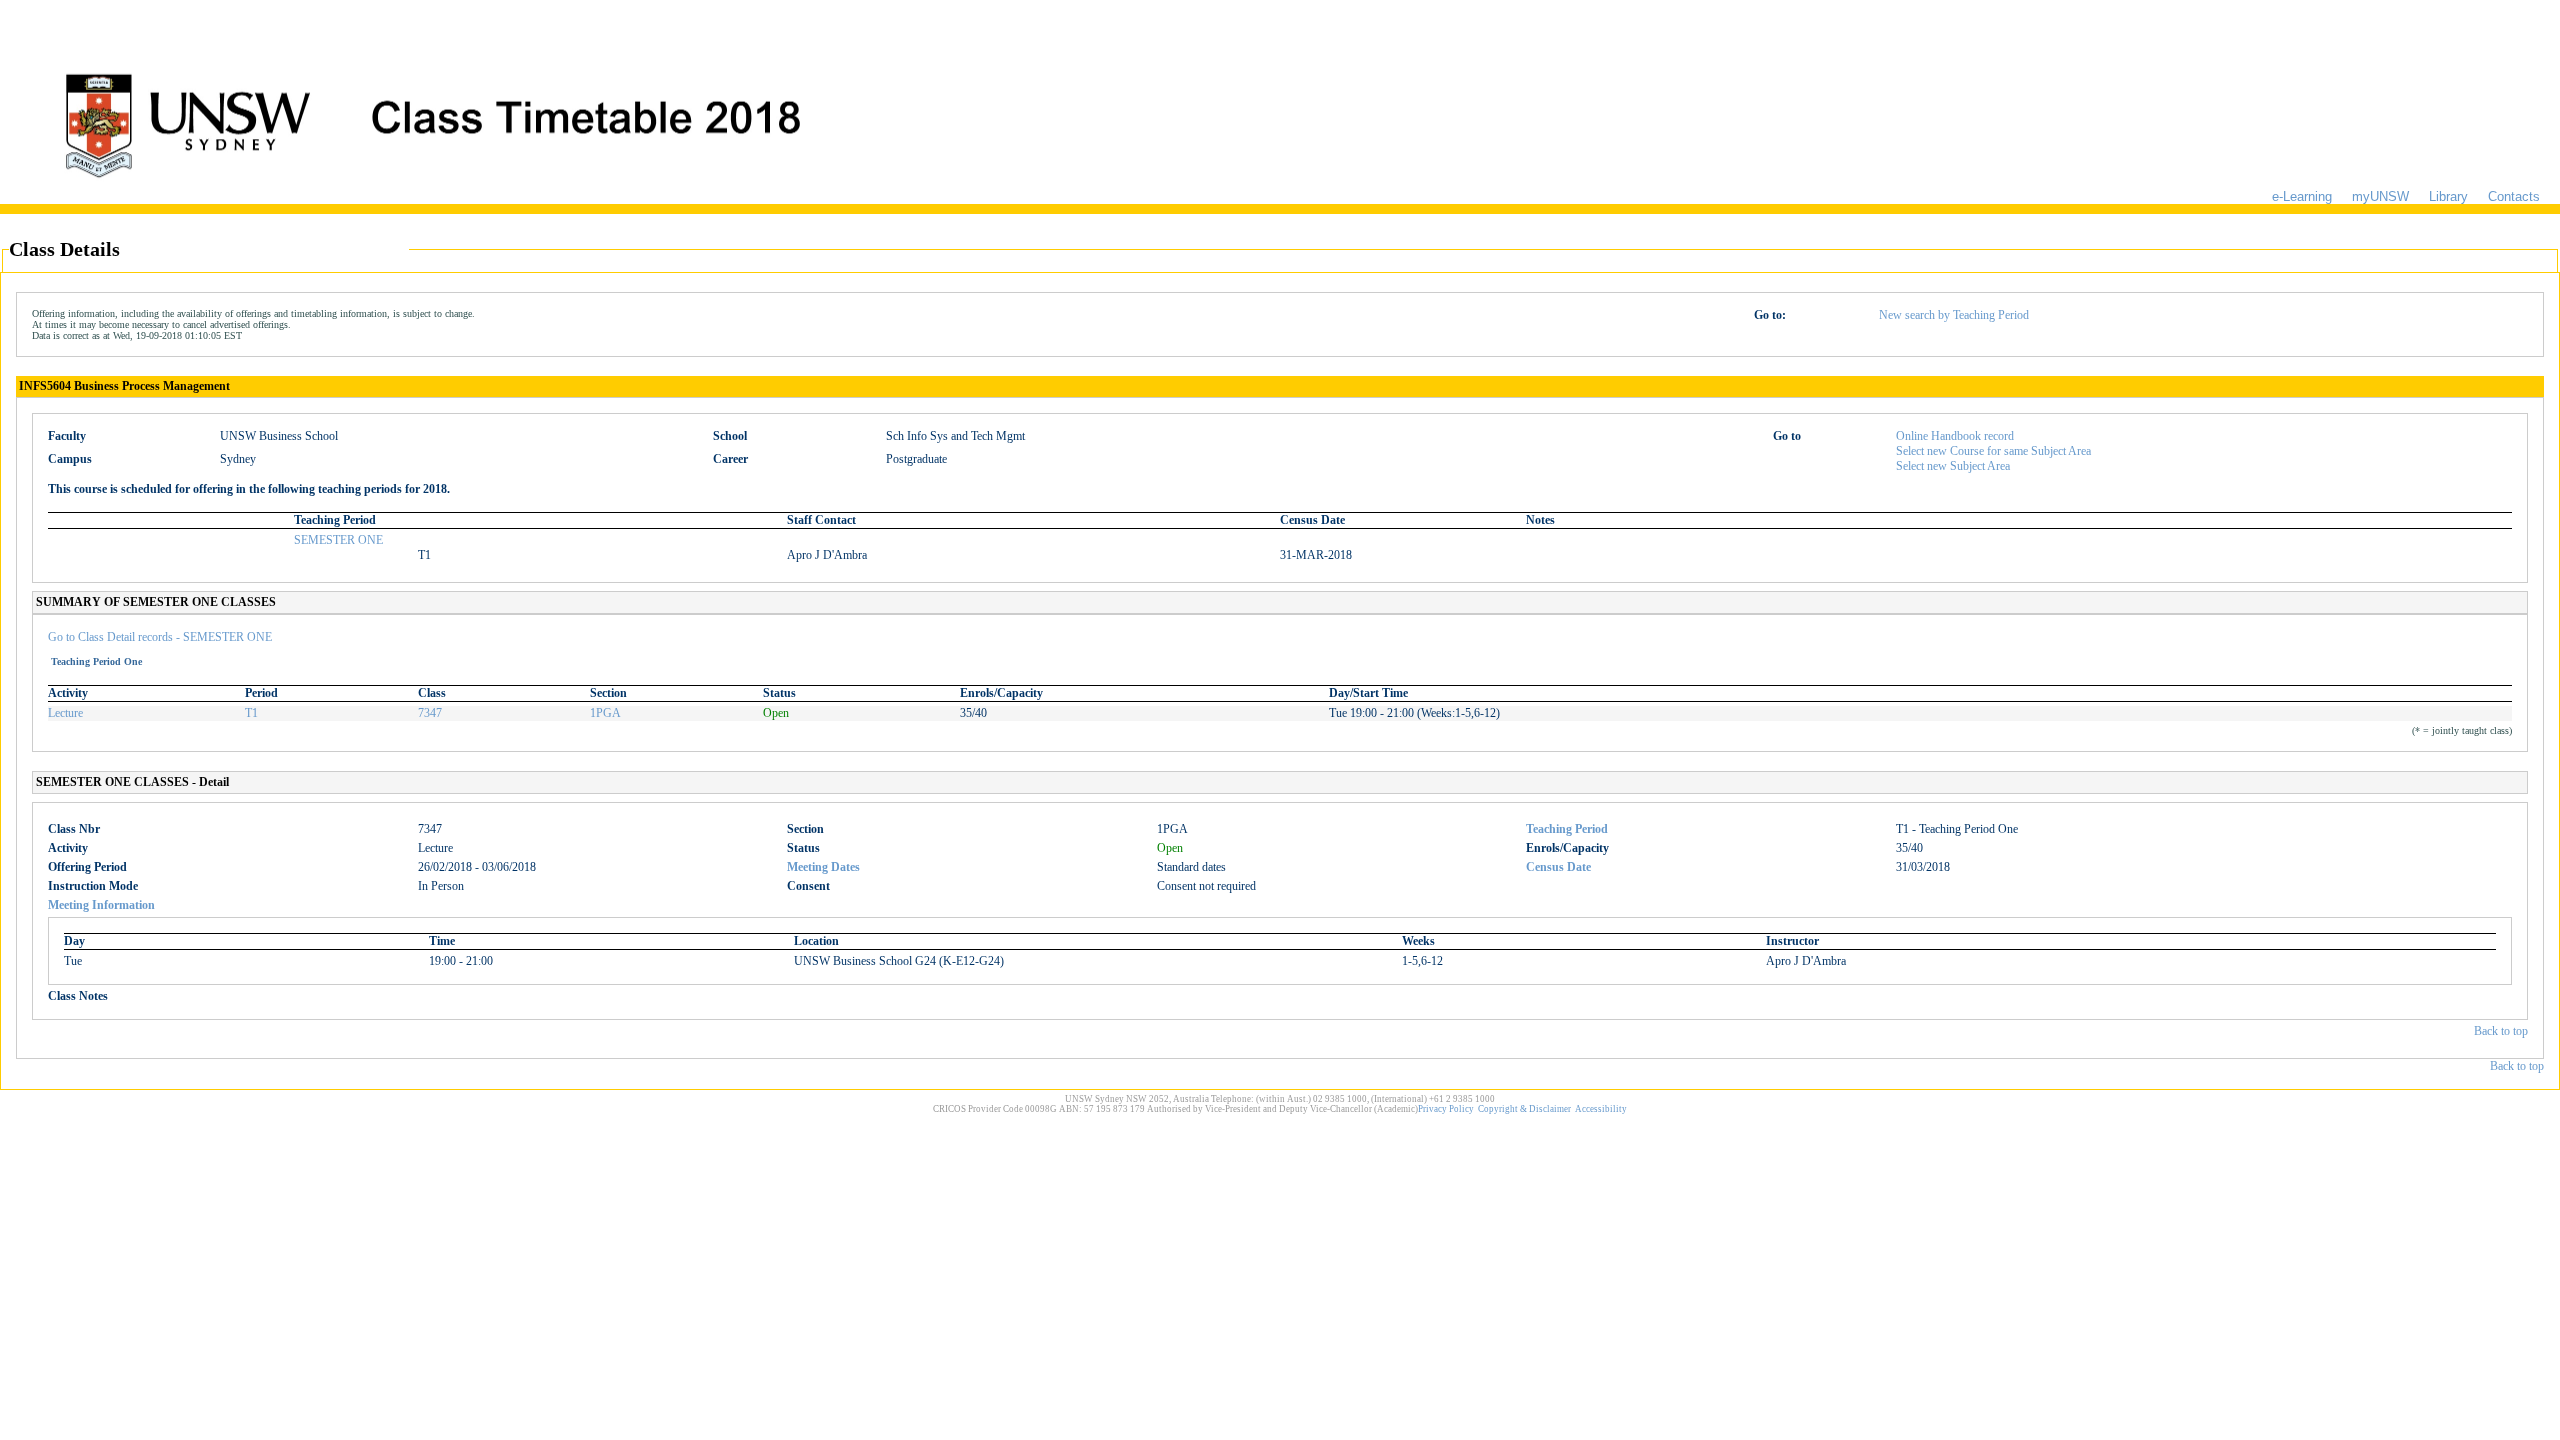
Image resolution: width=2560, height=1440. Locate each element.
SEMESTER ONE (338, 540)
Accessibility (1601, 1109)
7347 (430, 713)
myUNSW (2380, 196)
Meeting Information (101, 905)
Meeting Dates (823, 867)
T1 (251, 713)
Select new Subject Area (1953, 466)
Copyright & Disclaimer (1524, 1109)
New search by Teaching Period (1954, 315)
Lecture (65, 713)
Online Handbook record (1955, 436)
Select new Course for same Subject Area (1993, 451)
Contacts (2514, 196)
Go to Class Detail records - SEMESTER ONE (160, 637)
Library (2448, 196)
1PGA (605, 713)
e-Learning (2302, 196)
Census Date (1558, 867)
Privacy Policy (1446, 1109)
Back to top (2501, 1031)
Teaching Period (1567, 829)
